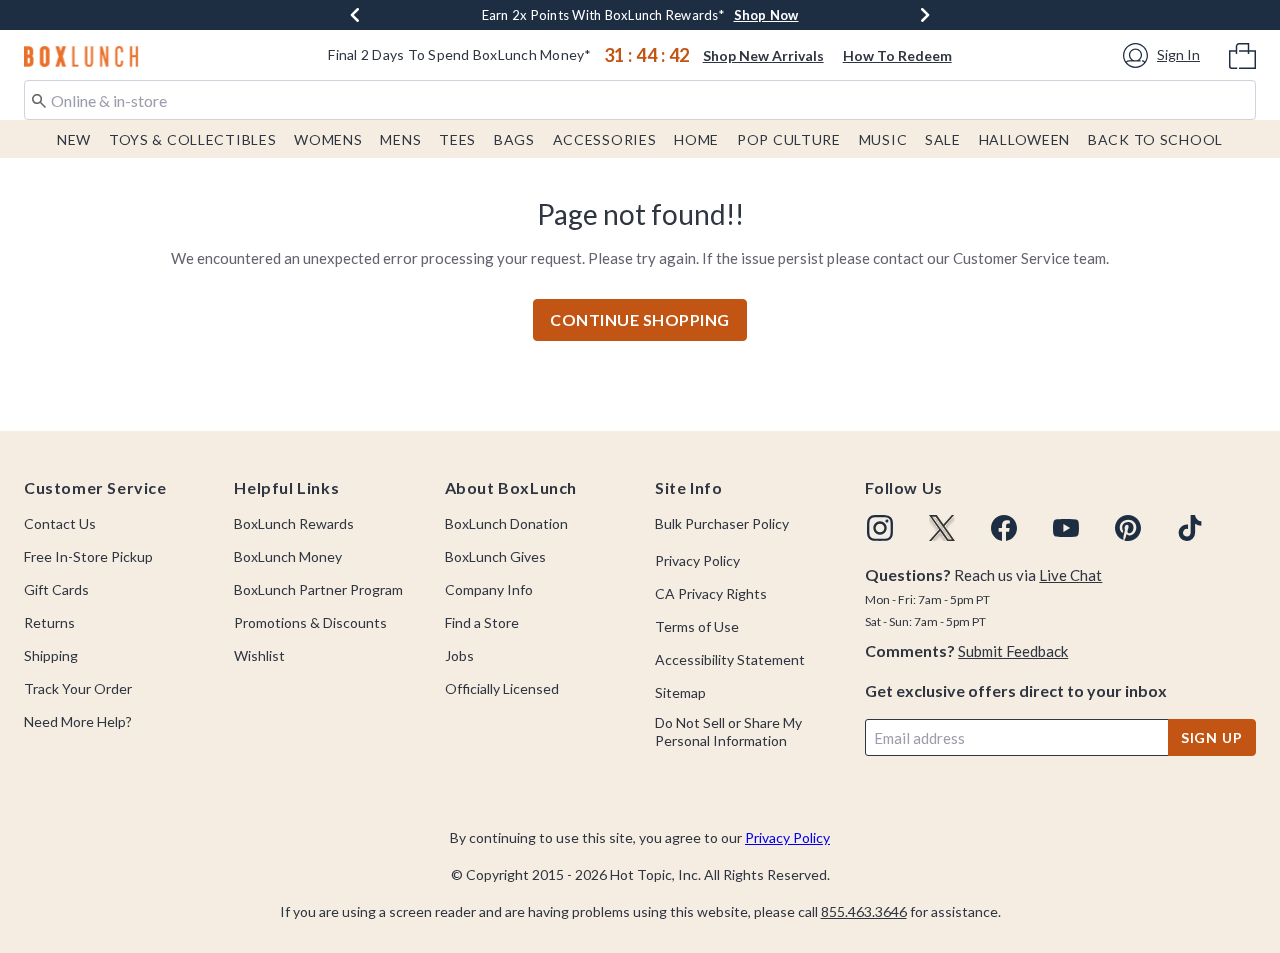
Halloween (1024, 139)
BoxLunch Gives (495, 556)
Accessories (605, 139)
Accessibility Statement (730, 659)
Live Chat (1070, 575)
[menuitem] (1242, 54)
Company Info (489, 589)
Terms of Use (697, 626)
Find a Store (482, 622)
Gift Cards (56, 589)
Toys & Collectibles (193, 139)
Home (696, 139)
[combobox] (640, 100)
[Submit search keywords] (39, 99)
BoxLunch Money (288, 556)
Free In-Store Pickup (88, 556)
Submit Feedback (1013, 651)
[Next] (925, 15)
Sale (943, 139)
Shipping (51, 655)
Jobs (459, 655)
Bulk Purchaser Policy (722, 523)
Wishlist (259, 655)
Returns (49, 622)
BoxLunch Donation (506, 523)
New (74, 139)
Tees (457, 139)
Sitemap (680, 692)
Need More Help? (78, 721)
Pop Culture (789, 139)
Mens (400, 139)
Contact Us (60, 523)
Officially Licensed (502, 688)
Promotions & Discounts (310, 622)
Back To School (1155, 139)
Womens (328, 139)
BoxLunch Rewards (294, 523)
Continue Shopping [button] (640, 319)
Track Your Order (78, 688)
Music (883, 139)
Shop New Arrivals (763, 55)
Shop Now (766, 15)
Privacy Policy (697, 560)
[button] (1164, 55)
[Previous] (355, 15)
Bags (514, 139)
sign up (1212, 737)
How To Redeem (897, 55)
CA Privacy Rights (711, 593)
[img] (880, 528)
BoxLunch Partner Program (318, 589)
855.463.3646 (864, 911)
